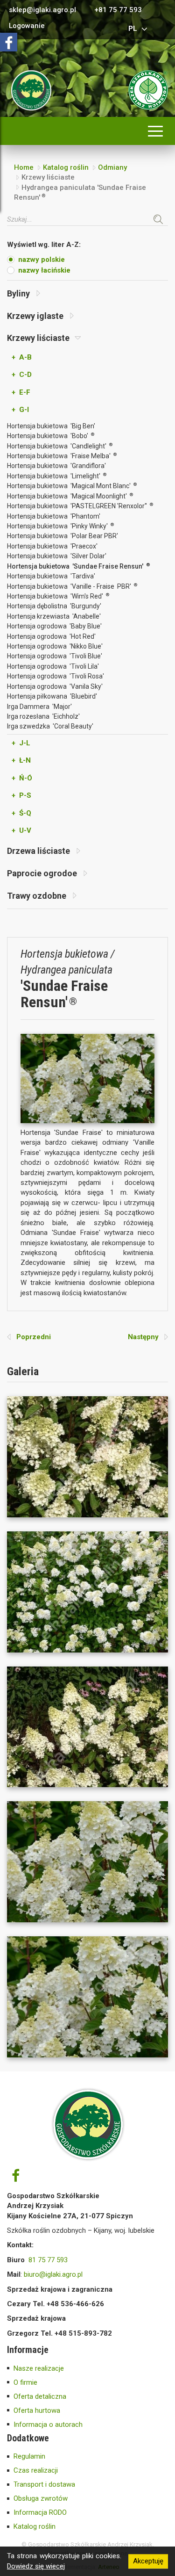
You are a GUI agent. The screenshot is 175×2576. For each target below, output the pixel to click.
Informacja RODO (40, 2512)
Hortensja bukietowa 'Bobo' (51, 436)
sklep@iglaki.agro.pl (42, 10)
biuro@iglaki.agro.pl (53, 2274)
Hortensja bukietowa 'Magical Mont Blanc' (72, 486)
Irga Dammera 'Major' (39, 707)
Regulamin (29, 2456)
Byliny (19, 293)
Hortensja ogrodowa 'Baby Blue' (54, 626)
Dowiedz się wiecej (36, 2566)
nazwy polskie (42, 260)
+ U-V (21, 830)
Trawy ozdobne (38, 896)
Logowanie (27, 26)
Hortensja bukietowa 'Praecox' (52, 546)
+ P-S (21, 795)
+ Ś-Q (21, 813)
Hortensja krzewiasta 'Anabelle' (54, 616)
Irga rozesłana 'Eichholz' (43, 716)
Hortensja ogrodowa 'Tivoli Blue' (55, 656)
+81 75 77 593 (118, 10)
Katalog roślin (66, 167)
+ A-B (22, 357)
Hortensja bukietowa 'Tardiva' (51, 576)
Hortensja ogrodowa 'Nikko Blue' (55, 646)
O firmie (25, 2382)
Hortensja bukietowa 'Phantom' (54, 516)
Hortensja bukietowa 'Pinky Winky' (60, 526)
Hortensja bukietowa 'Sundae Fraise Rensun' (78, 566)
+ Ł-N (21, 760)
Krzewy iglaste (36, 316)
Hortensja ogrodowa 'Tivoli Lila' (53, 666)
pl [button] (134, 29)
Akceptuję (148, 2561)
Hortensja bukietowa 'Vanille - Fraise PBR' (72, 586)
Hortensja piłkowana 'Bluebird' (52, 696)
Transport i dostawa (44, 2484)
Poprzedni (31, 1337)
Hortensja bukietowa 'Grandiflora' (56, 466)
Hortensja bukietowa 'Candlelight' (60, 446)
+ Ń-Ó (22, 778)
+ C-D (22, 375)
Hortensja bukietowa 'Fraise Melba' (62, 456)
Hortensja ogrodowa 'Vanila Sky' (55, 686)
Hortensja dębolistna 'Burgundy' (54, 606)
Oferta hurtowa (37, 2410)
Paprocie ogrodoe (43, 873)
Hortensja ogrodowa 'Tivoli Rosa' (56, 676)
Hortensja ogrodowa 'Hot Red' (51, 636)
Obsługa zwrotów (41, 2498)
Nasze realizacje (39, 2368)
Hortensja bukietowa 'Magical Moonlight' (70, 496)
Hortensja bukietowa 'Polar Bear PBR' (63, 536)
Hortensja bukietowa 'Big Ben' (51, 426)
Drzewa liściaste (39, 851)
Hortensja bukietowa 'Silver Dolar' (57, 556)
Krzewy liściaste (39, 338)
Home (24, 167)
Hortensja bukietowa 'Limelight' (57, 476)
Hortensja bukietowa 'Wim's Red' (58, 596)
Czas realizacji (36, 2470)
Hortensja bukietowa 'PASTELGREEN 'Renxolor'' (80, 506)
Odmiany (112, 167)
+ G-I (20, 410)
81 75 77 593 (48, 2260)
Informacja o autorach (48, 2424)
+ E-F (21, 392)
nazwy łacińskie (44, 270)
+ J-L (21, 743)
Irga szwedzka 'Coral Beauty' (50, 726)
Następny (146, 1337)
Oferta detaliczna (40, 2396)
